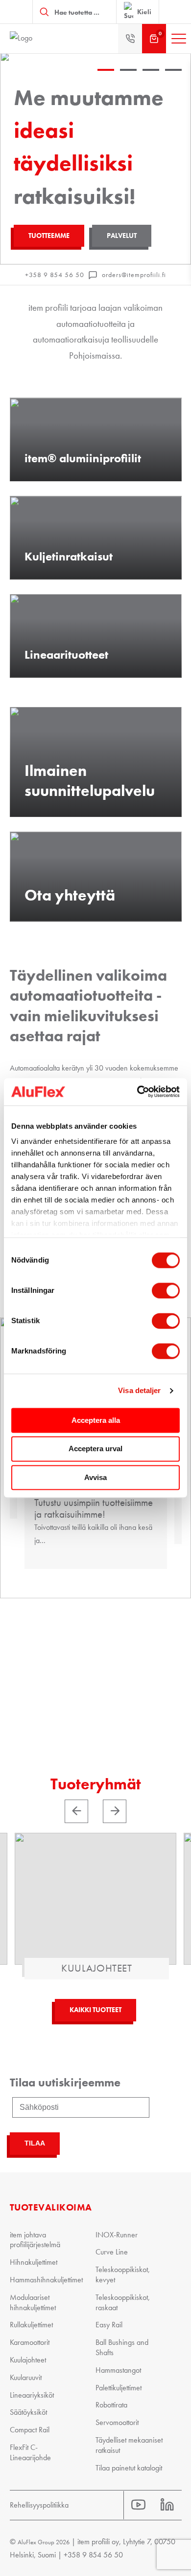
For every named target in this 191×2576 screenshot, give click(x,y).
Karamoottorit (30, 2342)
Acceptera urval (95, 1449)
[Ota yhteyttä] (130, 39)
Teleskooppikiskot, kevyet (123, 2275)
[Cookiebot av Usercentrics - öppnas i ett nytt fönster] (137, 1092)
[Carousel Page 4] (173, 81)
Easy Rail (109, 2325)
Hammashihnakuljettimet (46, 2280)
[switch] (166, 1290)
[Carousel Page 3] (151, 81)
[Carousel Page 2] (128, 81)
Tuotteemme (49, 236)
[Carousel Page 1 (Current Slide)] (106, 81)
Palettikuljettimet (119, 2388)
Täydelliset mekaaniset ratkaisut (129, 2445)
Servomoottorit (117, 2422)
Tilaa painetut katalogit (129, 2468)
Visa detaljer (139, 1390)
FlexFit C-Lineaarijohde (30, 2452)
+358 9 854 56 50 (55, 275)
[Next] (115, 1811)
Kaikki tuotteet (95, 2010)
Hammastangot (118, 2370)
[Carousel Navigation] (95, 1811)
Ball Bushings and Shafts (122, 2347)
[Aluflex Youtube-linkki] (138, 2505)
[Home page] (44, 39)
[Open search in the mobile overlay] (74, 12)
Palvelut (122, 236)
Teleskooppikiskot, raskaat (123, 2302)
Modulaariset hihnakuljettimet (33, 2302)
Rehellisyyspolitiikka (39, 2505)
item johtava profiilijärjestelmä (35, 2240)
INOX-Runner (117, 2235)
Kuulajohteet (28, 2360)
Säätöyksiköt (28, 2412)
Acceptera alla (96, 1420)
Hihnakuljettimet (34, 2262)
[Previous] (76, 1811)
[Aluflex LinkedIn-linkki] (167, 2505)
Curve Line (112, 2252)
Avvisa (95, 1477)
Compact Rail (30, 2430)
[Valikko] (179, 39)
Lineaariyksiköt (32, 2395)
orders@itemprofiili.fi (134, 275)
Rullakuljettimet (31, 2325)
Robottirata (111, 2405)
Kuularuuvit (26, 2377)
